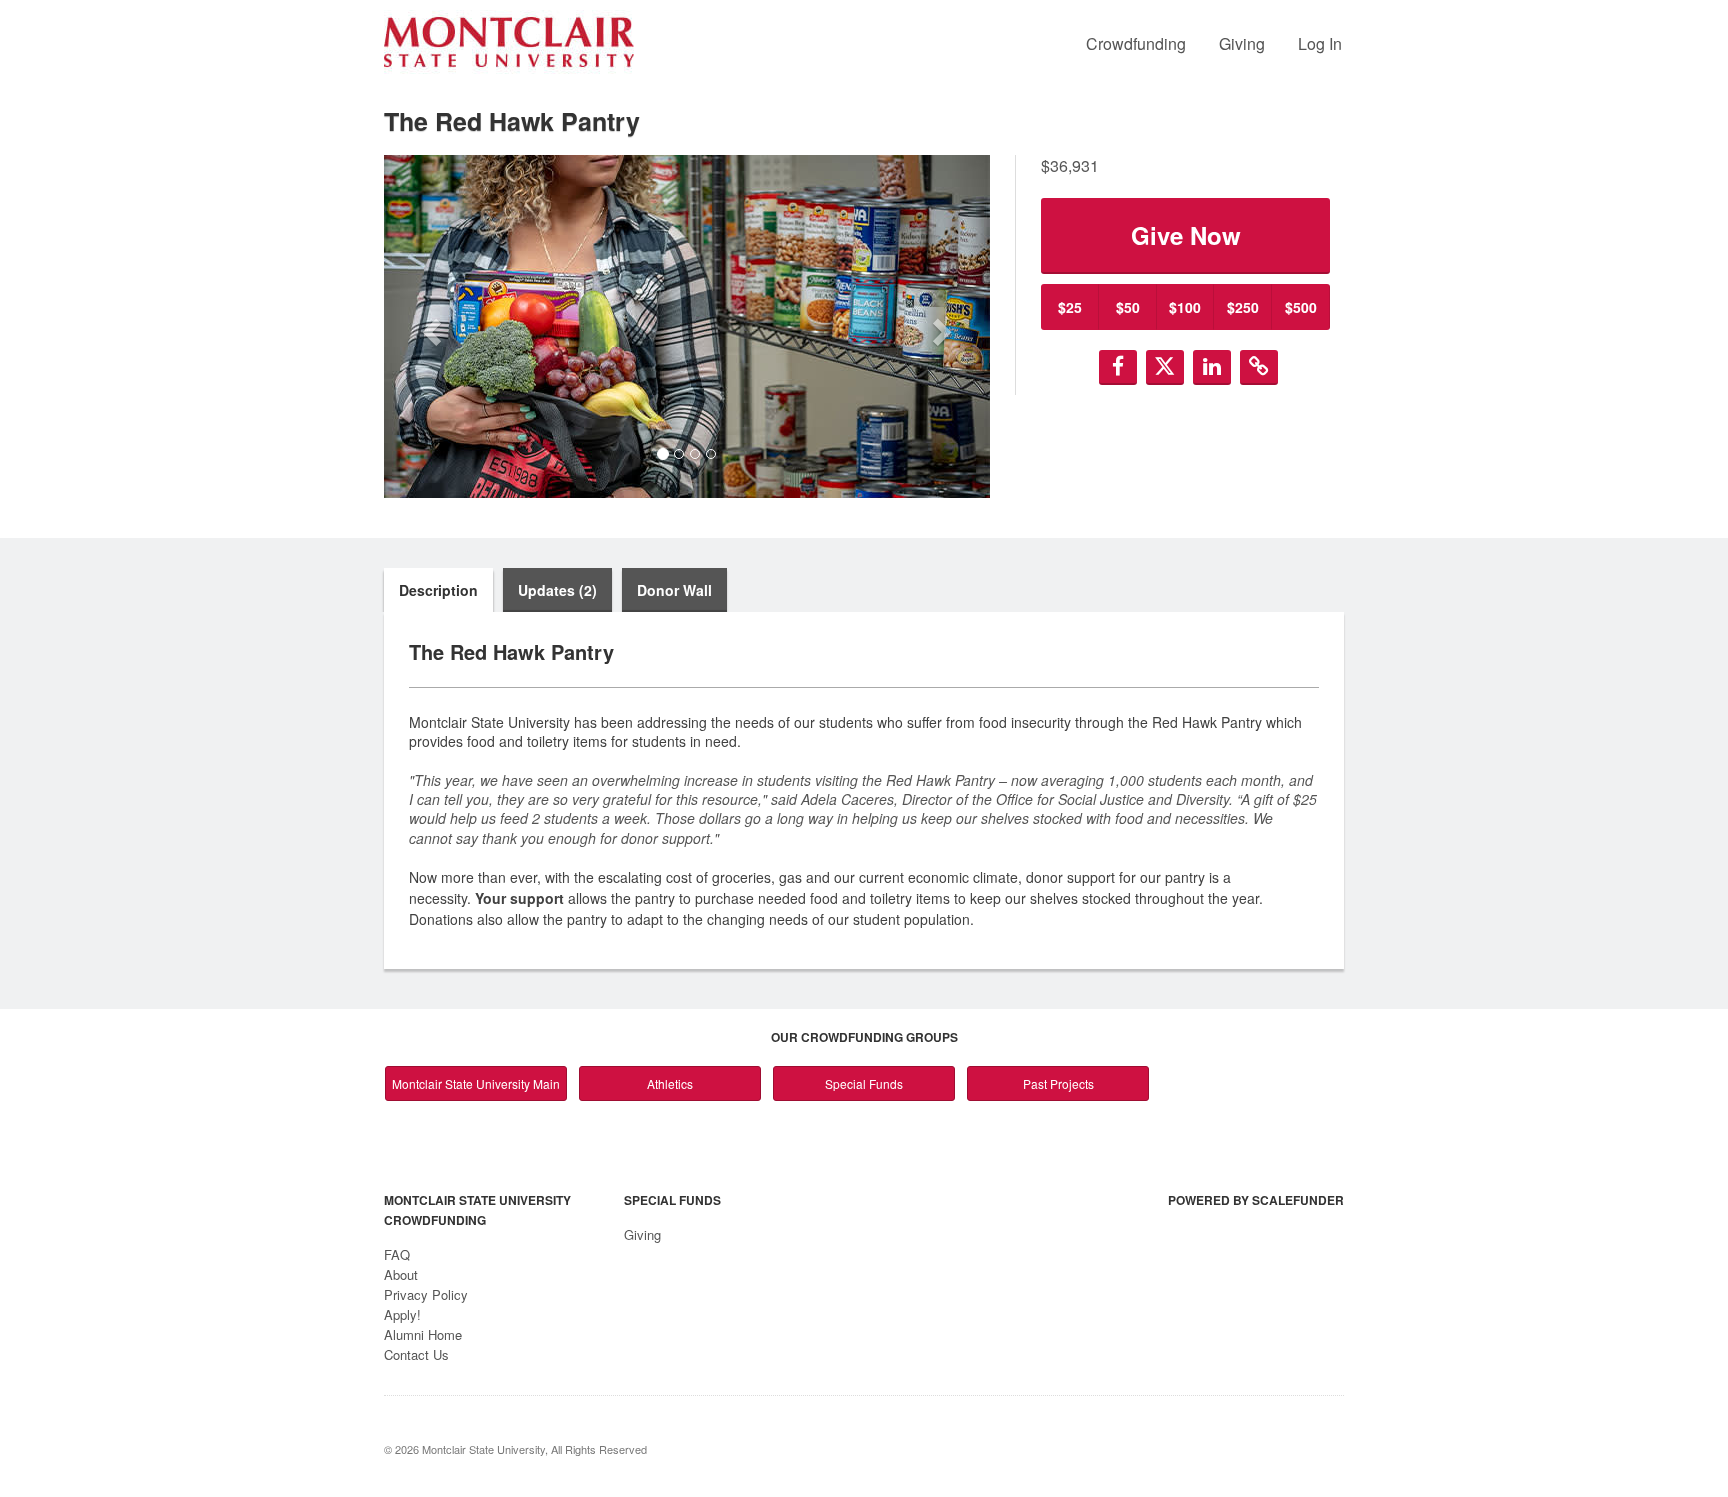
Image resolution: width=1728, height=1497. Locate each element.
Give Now (1186, 235)
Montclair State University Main (476, 1083)
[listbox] (687, 326)
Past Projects (1058, 1083)
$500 (1301, 307)
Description (438, 590)
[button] (429, 326)
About (401, 1274)
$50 (1128, 307)
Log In (1320, 43)
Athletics (670, 1083)
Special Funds (864, 1083)
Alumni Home (423, 1334)
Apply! (402, 1314)
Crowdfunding (1136, 43)
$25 (1070, 307)
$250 (1243, 307)
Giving (1242, 43)
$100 (1185, 307)
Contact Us (416, 1354)
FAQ (397, 1254)
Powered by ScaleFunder (1256, 1200)
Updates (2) (557, 590)
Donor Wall (674, 590)
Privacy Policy (426, 1294)
